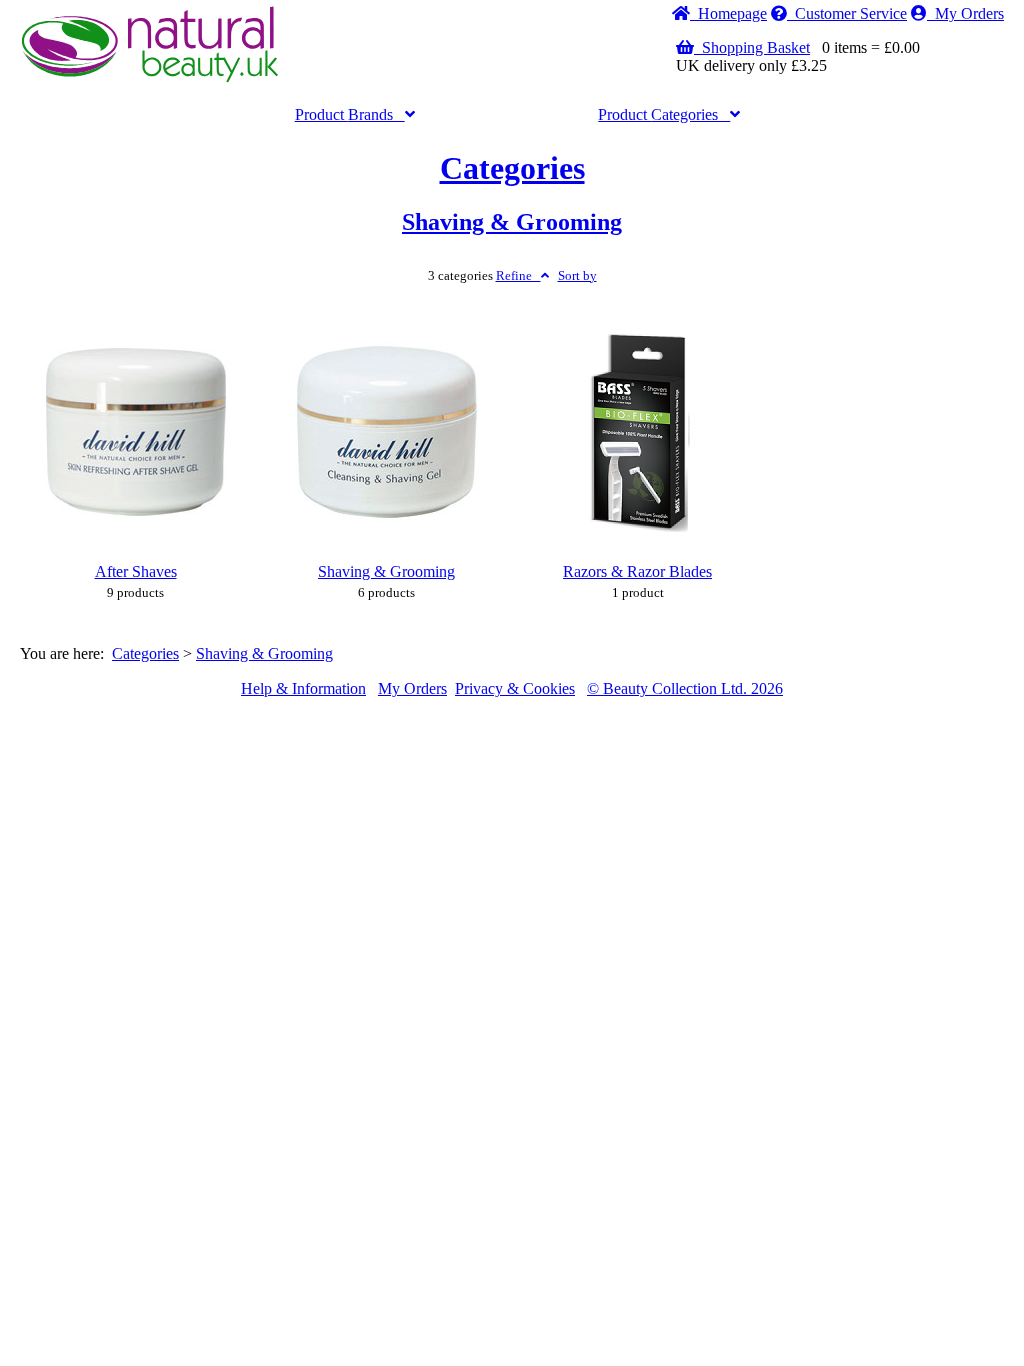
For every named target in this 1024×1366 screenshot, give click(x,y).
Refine (518, 276)
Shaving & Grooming (512, 222)
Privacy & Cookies (515, 688)
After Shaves (136, 571)
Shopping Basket (752, 47)
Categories (664, 114)
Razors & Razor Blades (637, 571)
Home (728, 13)
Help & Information (303, 688)
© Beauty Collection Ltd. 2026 (685, 688)
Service (851, 13)
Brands (350, 114)
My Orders (965, 13)
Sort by (577, 276)
